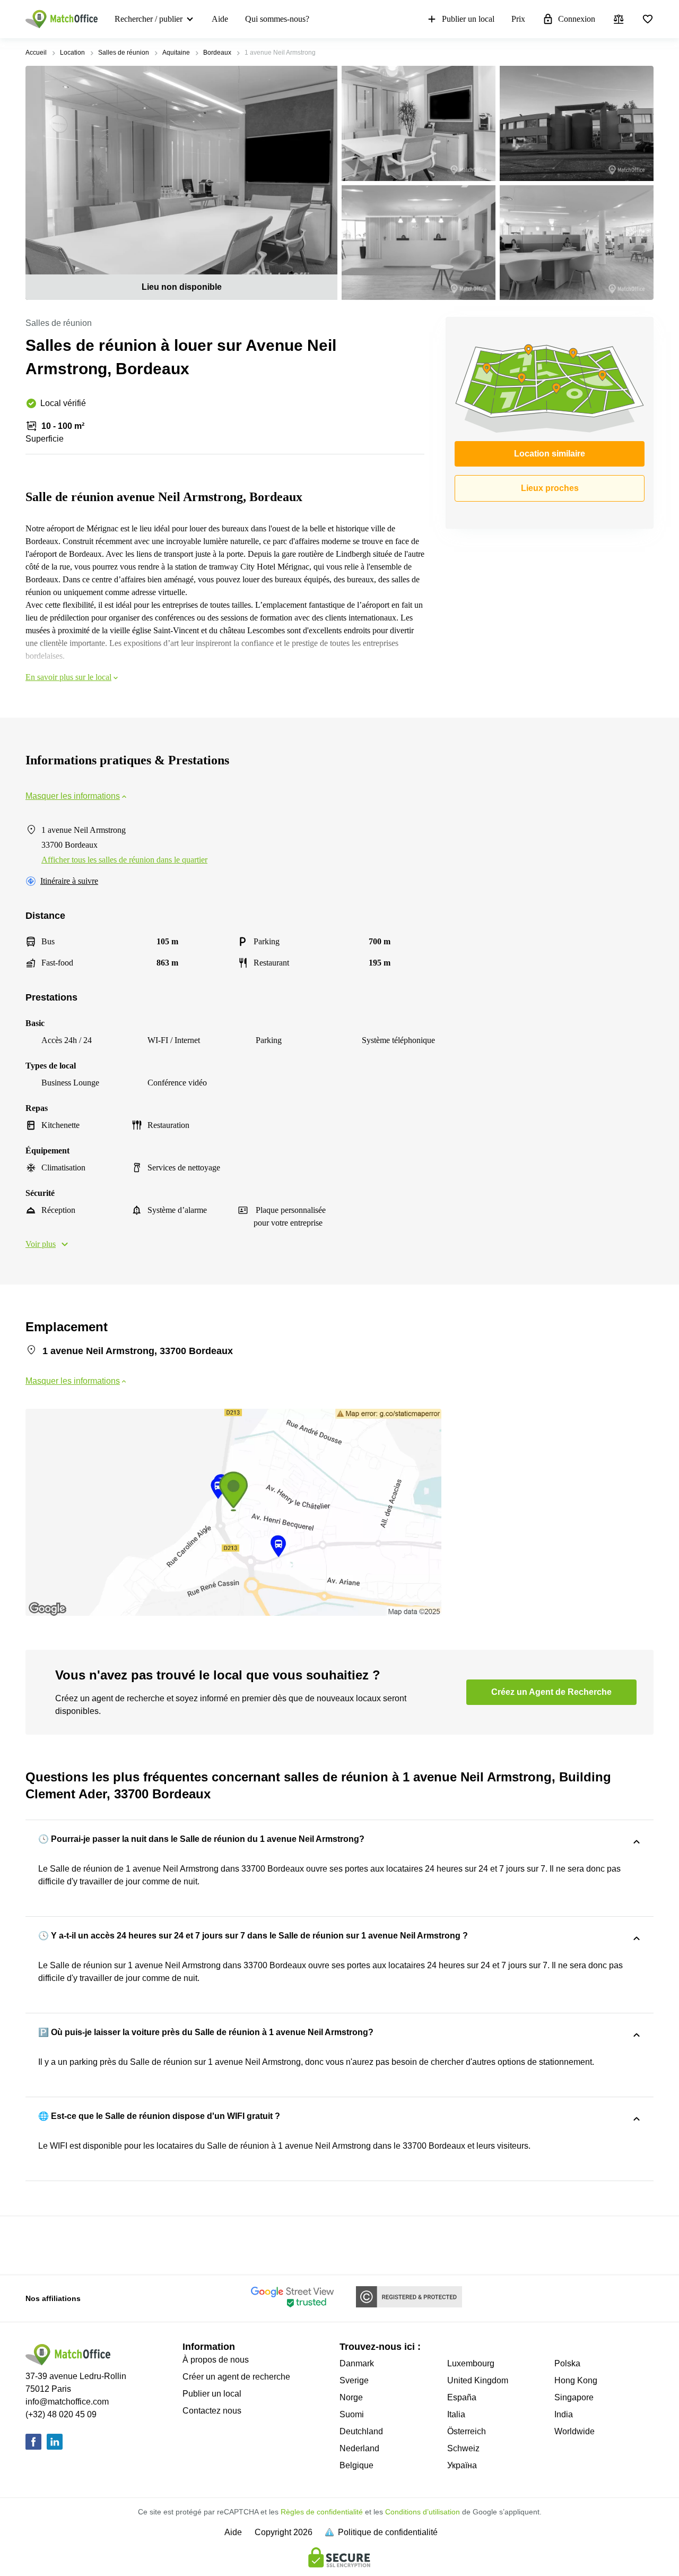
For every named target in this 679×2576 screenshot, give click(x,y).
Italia (456, 2414)
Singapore (574, 2397)
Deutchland (361, 2431)
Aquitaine (176, 53)
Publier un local (468, 19)
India (564, 2414)
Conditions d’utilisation (423, 2512)
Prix (518, 19)
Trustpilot (41, 2244)
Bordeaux (217, 53)
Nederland (359, 2448)
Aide (220, 19)
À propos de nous (216, 2360)
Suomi (352, 2414)
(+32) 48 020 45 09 (61, 2414)
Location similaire (550, 454)
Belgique (356, 2465)
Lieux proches (550, 488)
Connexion (577, 19)
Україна (462, 2465)
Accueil (36, 53)
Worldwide (574, 2431)
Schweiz (463, 2448)
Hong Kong (576, 2380)
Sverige (354, 2380)
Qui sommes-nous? (277, 19)
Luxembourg (471, 2363)
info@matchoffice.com (67, 2402)
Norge (351, 2397)
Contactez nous (212, 2411)
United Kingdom (478, 2380)
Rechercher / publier (149, 19)
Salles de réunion (124, 53)
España (462, 2397)
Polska (567, 2363)
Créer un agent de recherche (236, 2377)
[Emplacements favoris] (648, 19)
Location (72, 53)
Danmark (357, 2363)
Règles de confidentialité (322, 2512)
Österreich (467, 2431)
